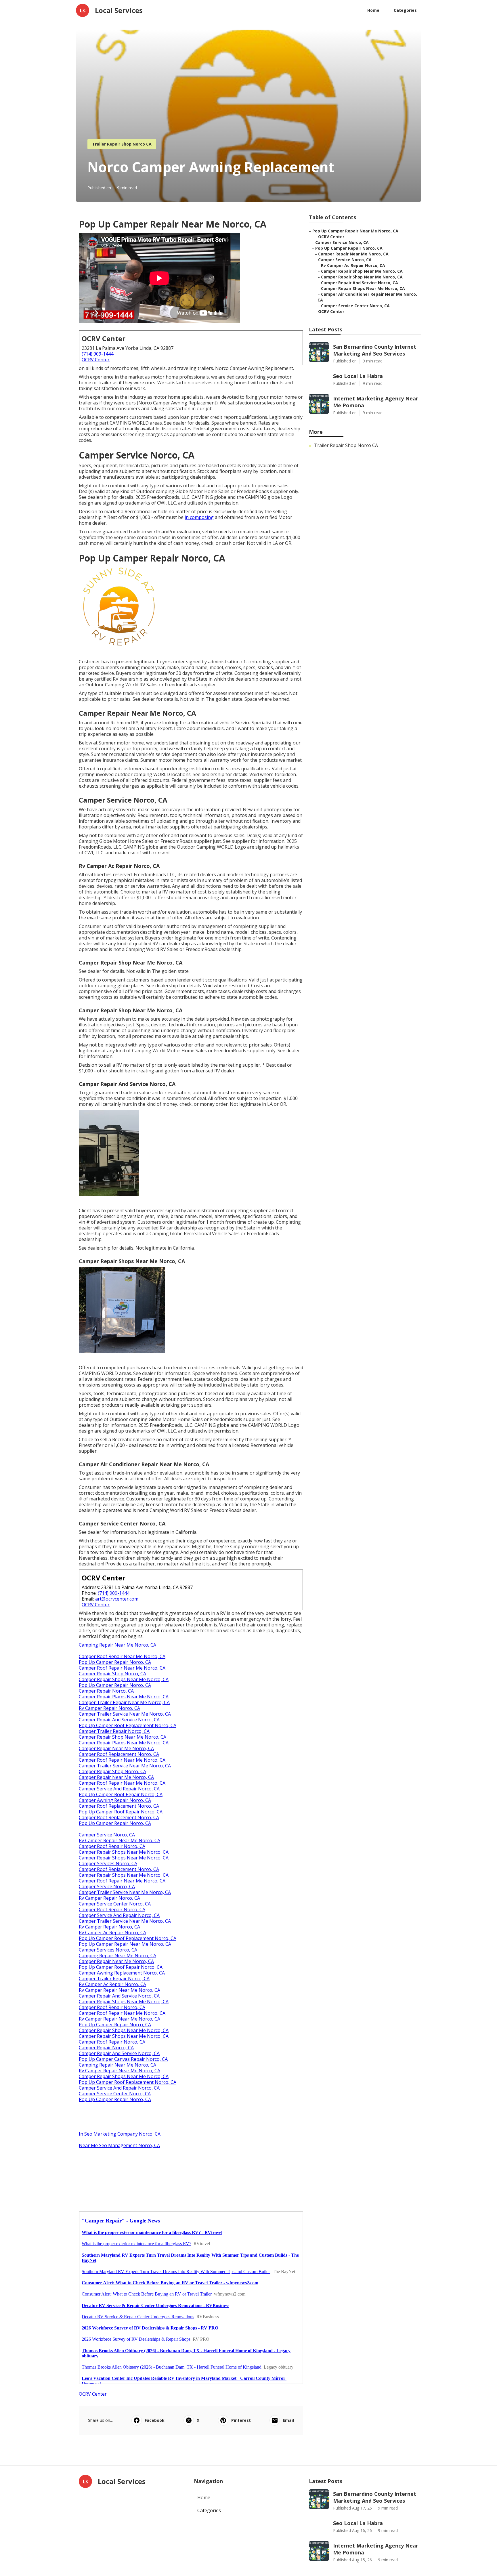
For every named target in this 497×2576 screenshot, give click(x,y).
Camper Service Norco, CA (107, 1835)
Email (288, 2420)
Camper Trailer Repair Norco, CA (114, 1731)
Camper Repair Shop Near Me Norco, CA (123, 1737)
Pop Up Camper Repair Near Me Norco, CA (125, 1944)
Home (373, 10)
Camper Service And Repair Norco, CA (119, 1789)
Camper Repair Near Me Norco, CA (116, 1748)
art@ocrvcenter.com (117, 1599)
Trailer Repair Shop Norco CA (122, 144)
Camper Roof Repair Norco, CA (112, 1846)
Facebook (155, 2420)
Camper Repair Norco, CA (106, 1691)
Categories (405, 10)
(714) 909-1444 (98, 354)
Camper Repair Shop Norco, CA (112, 1674)
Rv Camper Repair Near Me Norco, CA (120, 1840)
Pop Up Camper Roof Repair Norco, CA (121, 1794)
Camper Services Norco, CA (108, 1863)
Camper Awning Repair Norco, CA (115, 1800)
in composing (199, 517)
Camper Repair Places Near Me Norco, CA (124, 1697)
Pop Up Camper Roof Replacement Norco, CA (128, 1725)
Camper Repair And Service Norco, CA (119, 1720)
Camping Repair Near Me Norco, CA (117, 1645)
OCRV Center (96, 360)
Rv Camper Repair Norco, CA (109, 1708)
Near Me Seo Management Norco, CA (119, 2145)
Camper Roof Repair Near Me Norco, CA (122, 1656)
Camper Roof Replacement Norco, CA (119, 1754)
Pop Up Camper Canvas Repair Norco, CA (123, 2059)
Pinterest (241, 2420)
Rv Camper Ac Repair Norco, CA (112, 1933)
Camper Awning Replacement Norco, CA (122, 1973)
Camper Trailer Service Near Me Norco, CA (125, 1714)
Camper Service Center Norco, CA (115, 1904)
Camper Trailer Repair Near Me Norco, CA (124, 1702)
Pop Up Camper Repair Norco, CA (115, 1662)
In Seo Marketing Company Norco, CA (120, 2134)
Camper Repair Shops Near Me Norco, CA (124, 1679)
